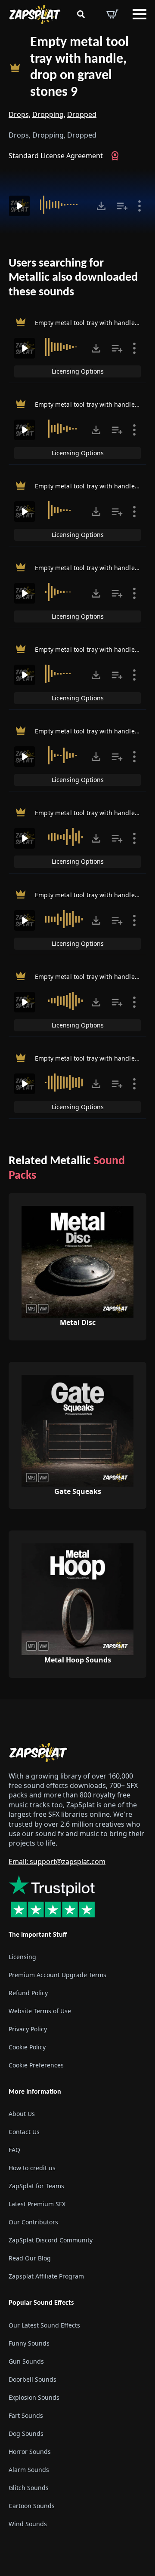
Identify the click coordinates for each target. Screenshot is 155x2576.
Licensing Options (78, 371)
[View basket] (112, 14)
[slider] (64, 205)
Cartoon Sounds (32, 2506)
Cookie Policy (27, 2047)
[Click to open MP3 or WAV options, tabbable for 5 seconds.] (101, 206)
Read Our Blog (30, 2258)
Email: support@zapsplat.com (57, 1861)
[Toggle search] (81, 14)
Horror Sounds (30, 2452)
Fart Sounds (26, 2415)
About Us (22, 2114)
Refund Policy (28, 1993)
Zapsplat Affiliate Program (46, 2276)
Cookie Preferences (36, 2065)
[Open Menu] (139, 14)
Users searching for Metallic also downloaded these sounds (73, 278)
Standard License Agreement (56, 156)
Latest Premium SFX (37, 2204)
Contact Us (24, 2132)
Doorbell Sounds (33, 2379)
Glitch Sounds (29, 2488)
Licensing (22, 1957)
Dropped (82, 114)
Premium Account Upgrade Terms (57, 1975)
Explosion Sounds (34, 2397)
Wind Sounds (28, 2524)
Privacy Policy (28, 2029)
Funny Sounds (29, 2343)
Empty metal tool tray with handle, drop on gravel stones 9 (79, 67)
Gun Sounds (26, 2361)
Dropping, (49, 114)
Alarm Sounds (29, 2470)
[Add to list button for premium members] (122, 206)
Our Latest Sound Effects (44, 2325)
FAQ (14, 2150)
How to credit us (32, 2168)
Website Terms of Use (40, 2011)
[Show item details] (139, 206)
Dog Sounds (26, 2433)
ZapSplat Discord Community (51, 2240)
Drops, (20, 114)
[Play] (19, 206)
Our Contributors (33, 2222)
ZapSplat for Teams (36, 2186)
